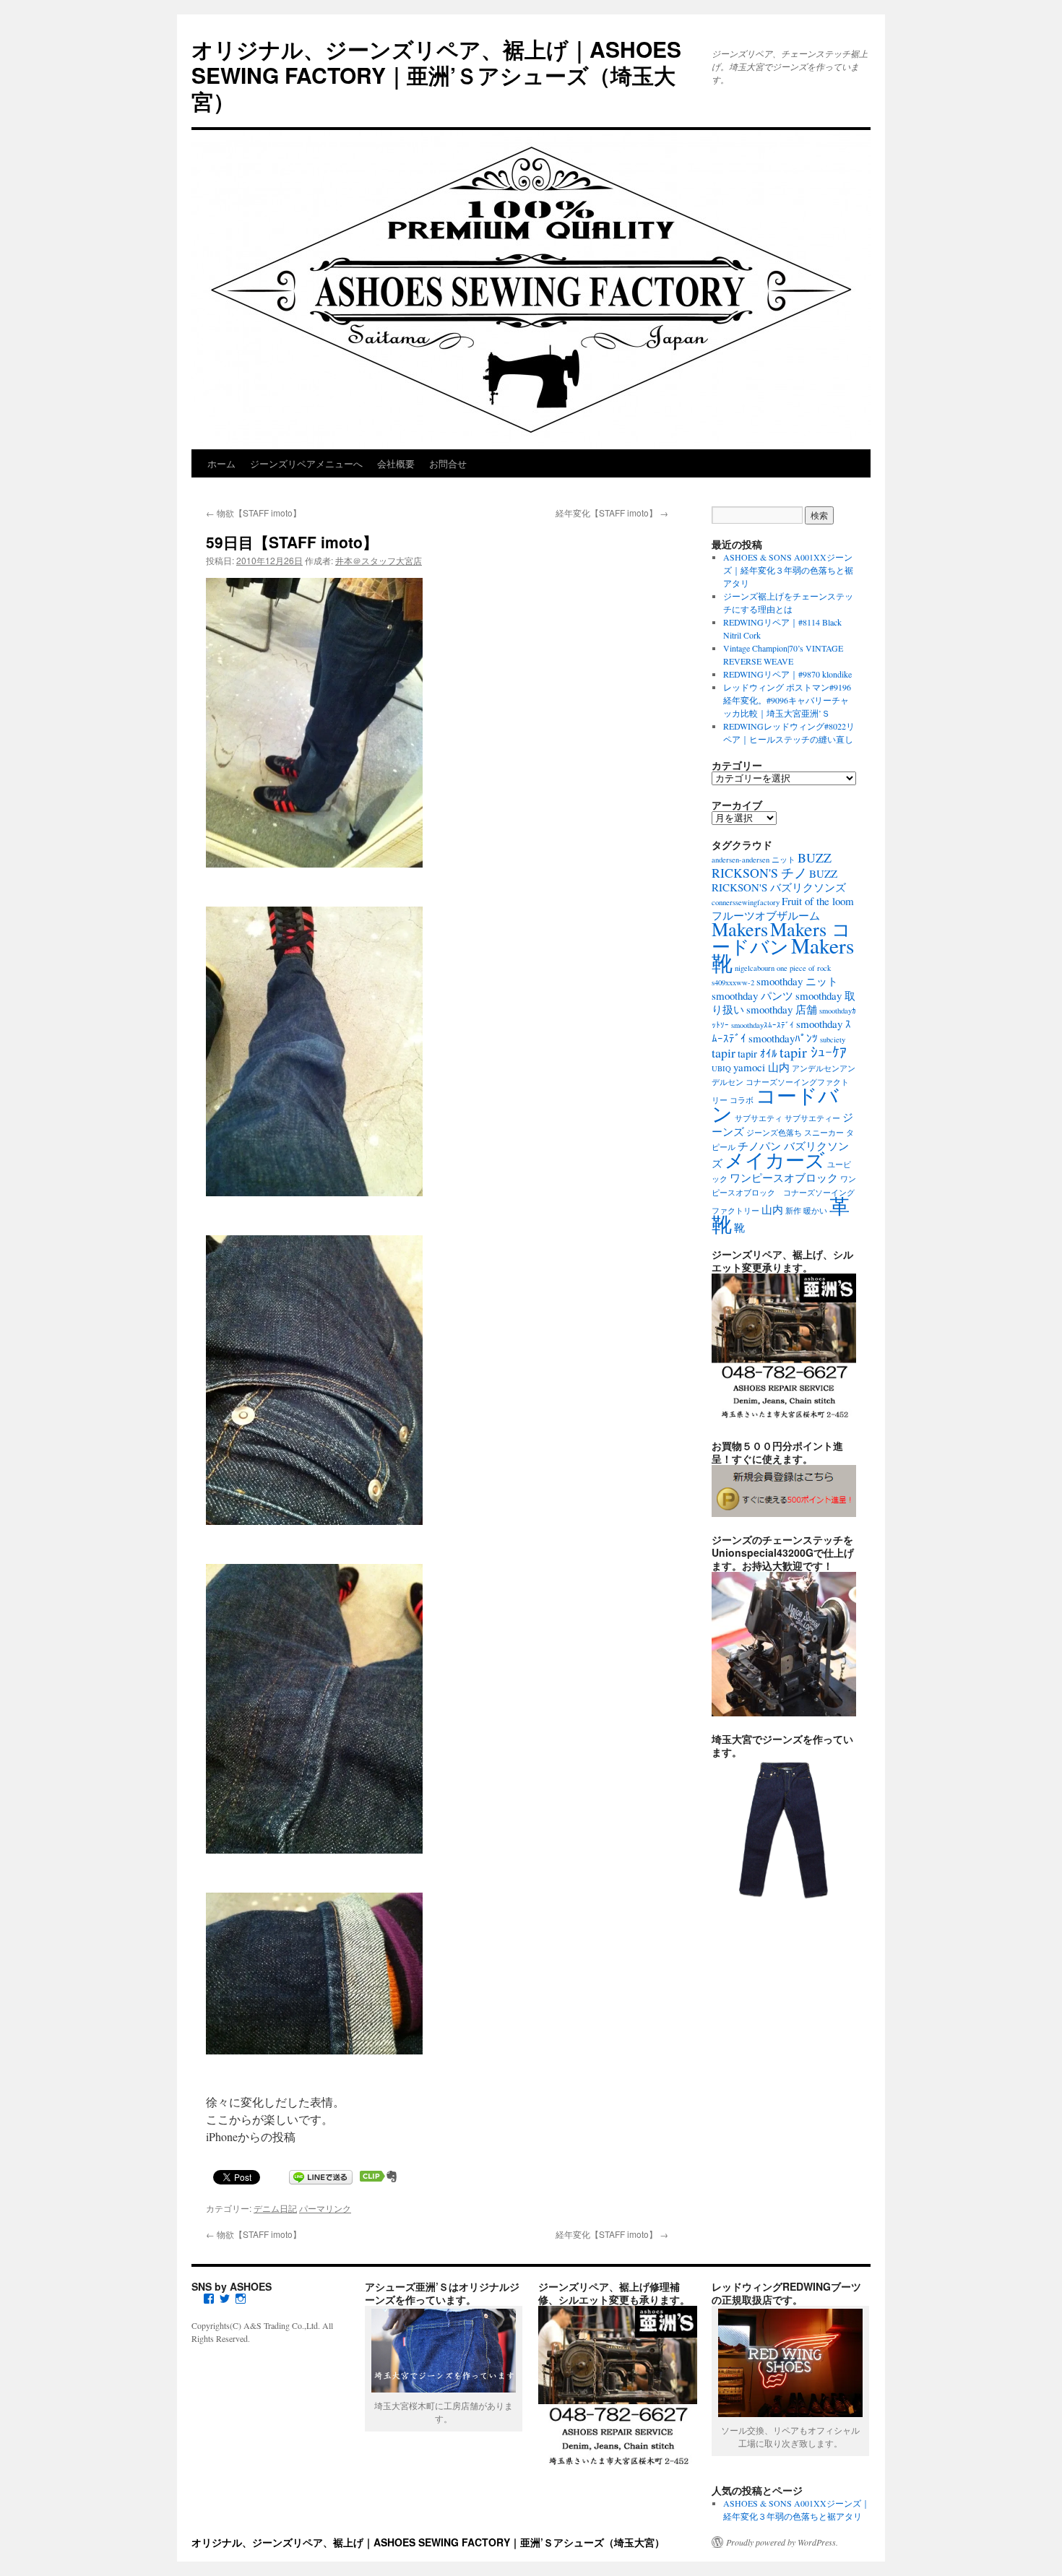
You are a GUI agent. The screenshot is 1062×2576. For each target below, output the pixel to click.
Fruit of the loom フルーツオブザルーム (783, 908)
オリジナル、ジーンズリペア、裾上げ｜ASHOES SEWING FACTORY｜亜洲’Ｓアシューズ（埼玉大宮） (436, 75)
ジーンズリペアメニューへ (306, 463)
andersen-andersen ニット (754, 860)
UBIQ (721, 1068)
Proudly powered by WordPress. (782, 2542)
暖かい (815, 1211)
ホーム (221, 463)
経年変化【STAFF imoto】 (612, 513)
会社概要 (396, 463)
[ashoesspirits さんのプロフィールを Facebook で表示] (209, 2299)
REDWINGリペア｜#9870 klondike (787, 674)
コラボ (742, 1100)
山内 (772, 1209)
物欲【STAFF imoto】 (254, 513)
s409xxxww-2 (733, 982)
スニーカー (824, 1133)
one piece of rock (804, 968)
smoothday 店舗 (782, 1009)
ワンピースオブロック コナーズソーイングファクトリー (784, 1195)
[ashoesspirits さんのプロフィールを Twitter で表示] (225, 2299)
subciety (833, 1040)
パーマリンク (325, 2208)
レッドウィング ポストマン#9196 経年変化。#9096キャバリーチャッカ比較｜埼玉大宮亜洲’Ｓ (787, 700)
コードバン (775, 1104)
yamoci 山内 (761, 1067)
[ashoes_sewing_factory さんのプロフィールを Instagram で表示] (241, 2299)
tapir (724, 1053)
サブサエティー (812, 1118)
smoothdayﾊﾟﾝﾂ (783, 1038)
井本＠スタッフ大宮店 (379, 560)
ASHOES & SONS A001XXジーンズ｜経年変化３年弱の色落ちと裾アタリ (788, 570)
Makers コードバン (781, 937)
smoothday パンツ (752, 995)
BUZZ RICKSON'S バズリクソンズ (779, 880)
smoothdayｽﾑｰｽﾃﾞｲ (763, 1025)
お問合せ (448, 463)
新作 (793, 1211)
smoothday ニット (797, 981)
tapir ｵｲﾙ (757, 1053)
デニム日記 (275, 2208)
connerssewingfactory (746, 902)
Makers (740, 929)
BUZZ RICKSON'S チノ (772, 865)
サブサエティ (759, 1118)
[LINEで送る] (321, 2176)
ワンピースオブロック (784, 1177)
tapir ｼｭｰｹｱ (813, 1052)
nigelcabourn (755, 968)
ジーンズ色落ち (774, 1133)
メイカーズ (775, 1160)
